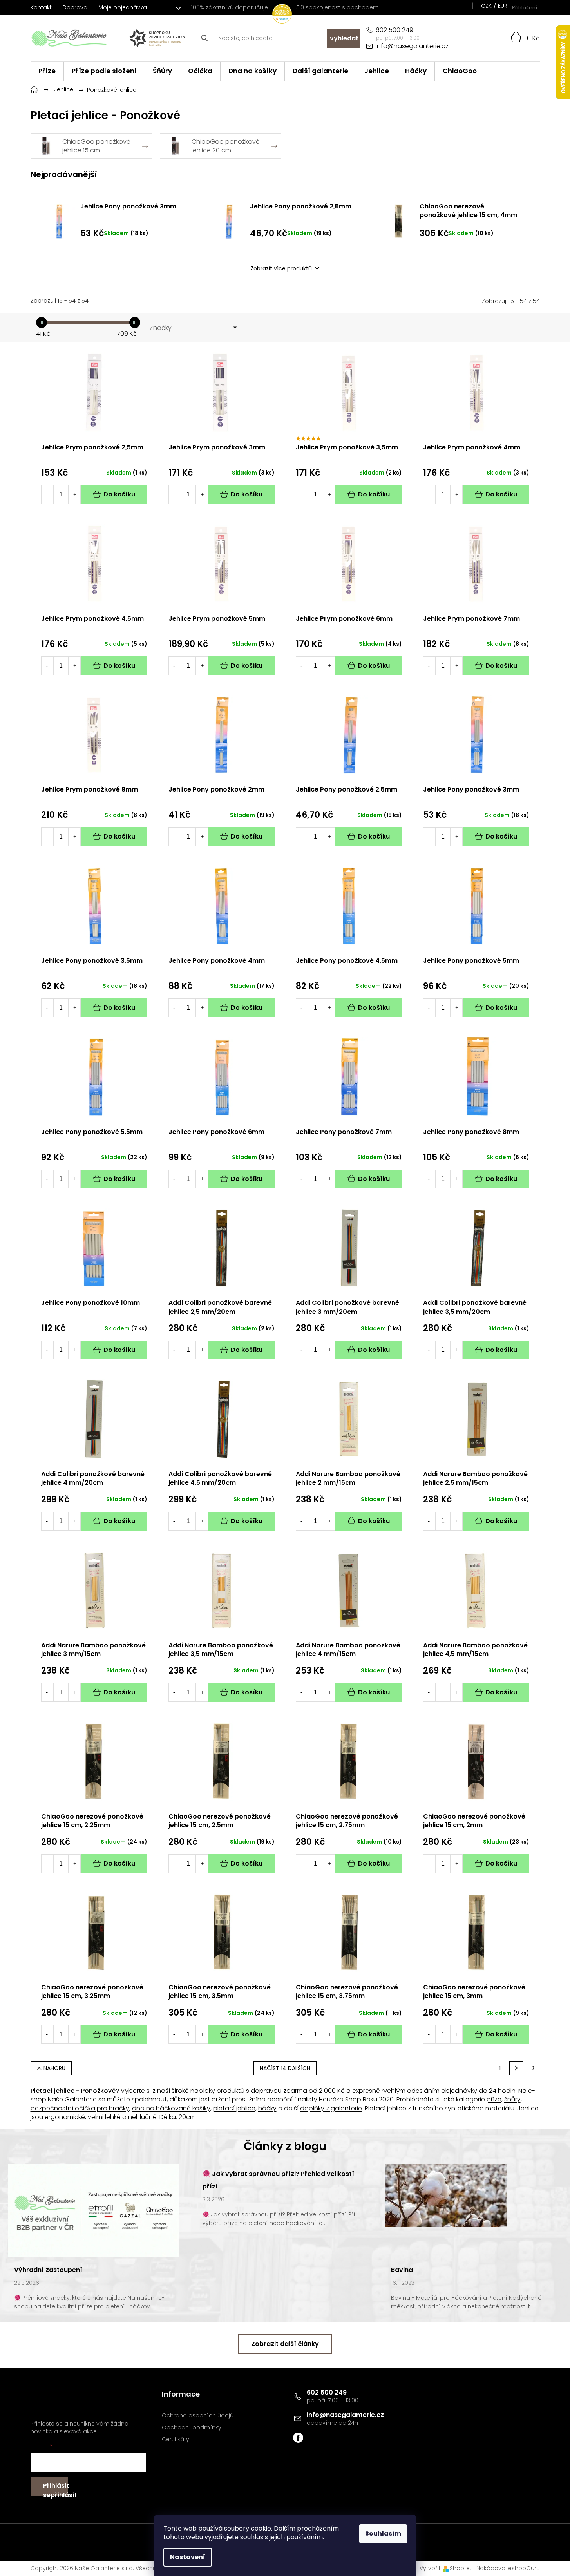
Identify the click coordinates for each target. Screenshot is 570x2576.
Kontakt (41, 7)
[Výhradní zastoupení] (94, 2210)
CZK (486, 6)
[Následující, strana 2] (516, 2068)
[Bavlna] (446, 2195)
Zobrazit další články (285, 2344)
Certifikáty (176, 2439)
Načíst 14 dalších (285, 2068)
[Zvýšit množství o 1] (75, 495)
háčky (267, 2108)
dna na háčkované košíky (171, 2108)
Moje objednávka (123, 7)
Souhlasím (383, 2533)
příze (494, 2099)
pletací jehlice (234, 2108)
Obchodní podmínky (192, 2428)
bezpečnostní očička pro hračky (80, 2108)
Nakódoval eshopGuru (508, 2568)
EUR (503, 6)
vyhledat (344, 38)
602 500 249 (327, 2392)
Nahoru (54, 2068)
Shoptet (461, 2568)
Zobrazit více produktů (281, 268)
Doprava (75, 7)
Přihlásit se (55, 2489)
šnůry (512, 2099)
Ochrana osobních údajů (198, 2416)
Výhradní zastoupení (48, 2270)
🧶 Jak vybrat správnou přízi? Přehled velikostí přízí (278, 2180)
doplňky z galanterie (331, 2108)
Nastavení (188, 2557)
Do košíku (119, 494)
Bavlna (402, 2270)
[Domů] (34, 89)
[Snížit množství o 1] (47, 495)
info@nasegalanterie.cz (345, 2415)
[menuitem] (47, 71)
